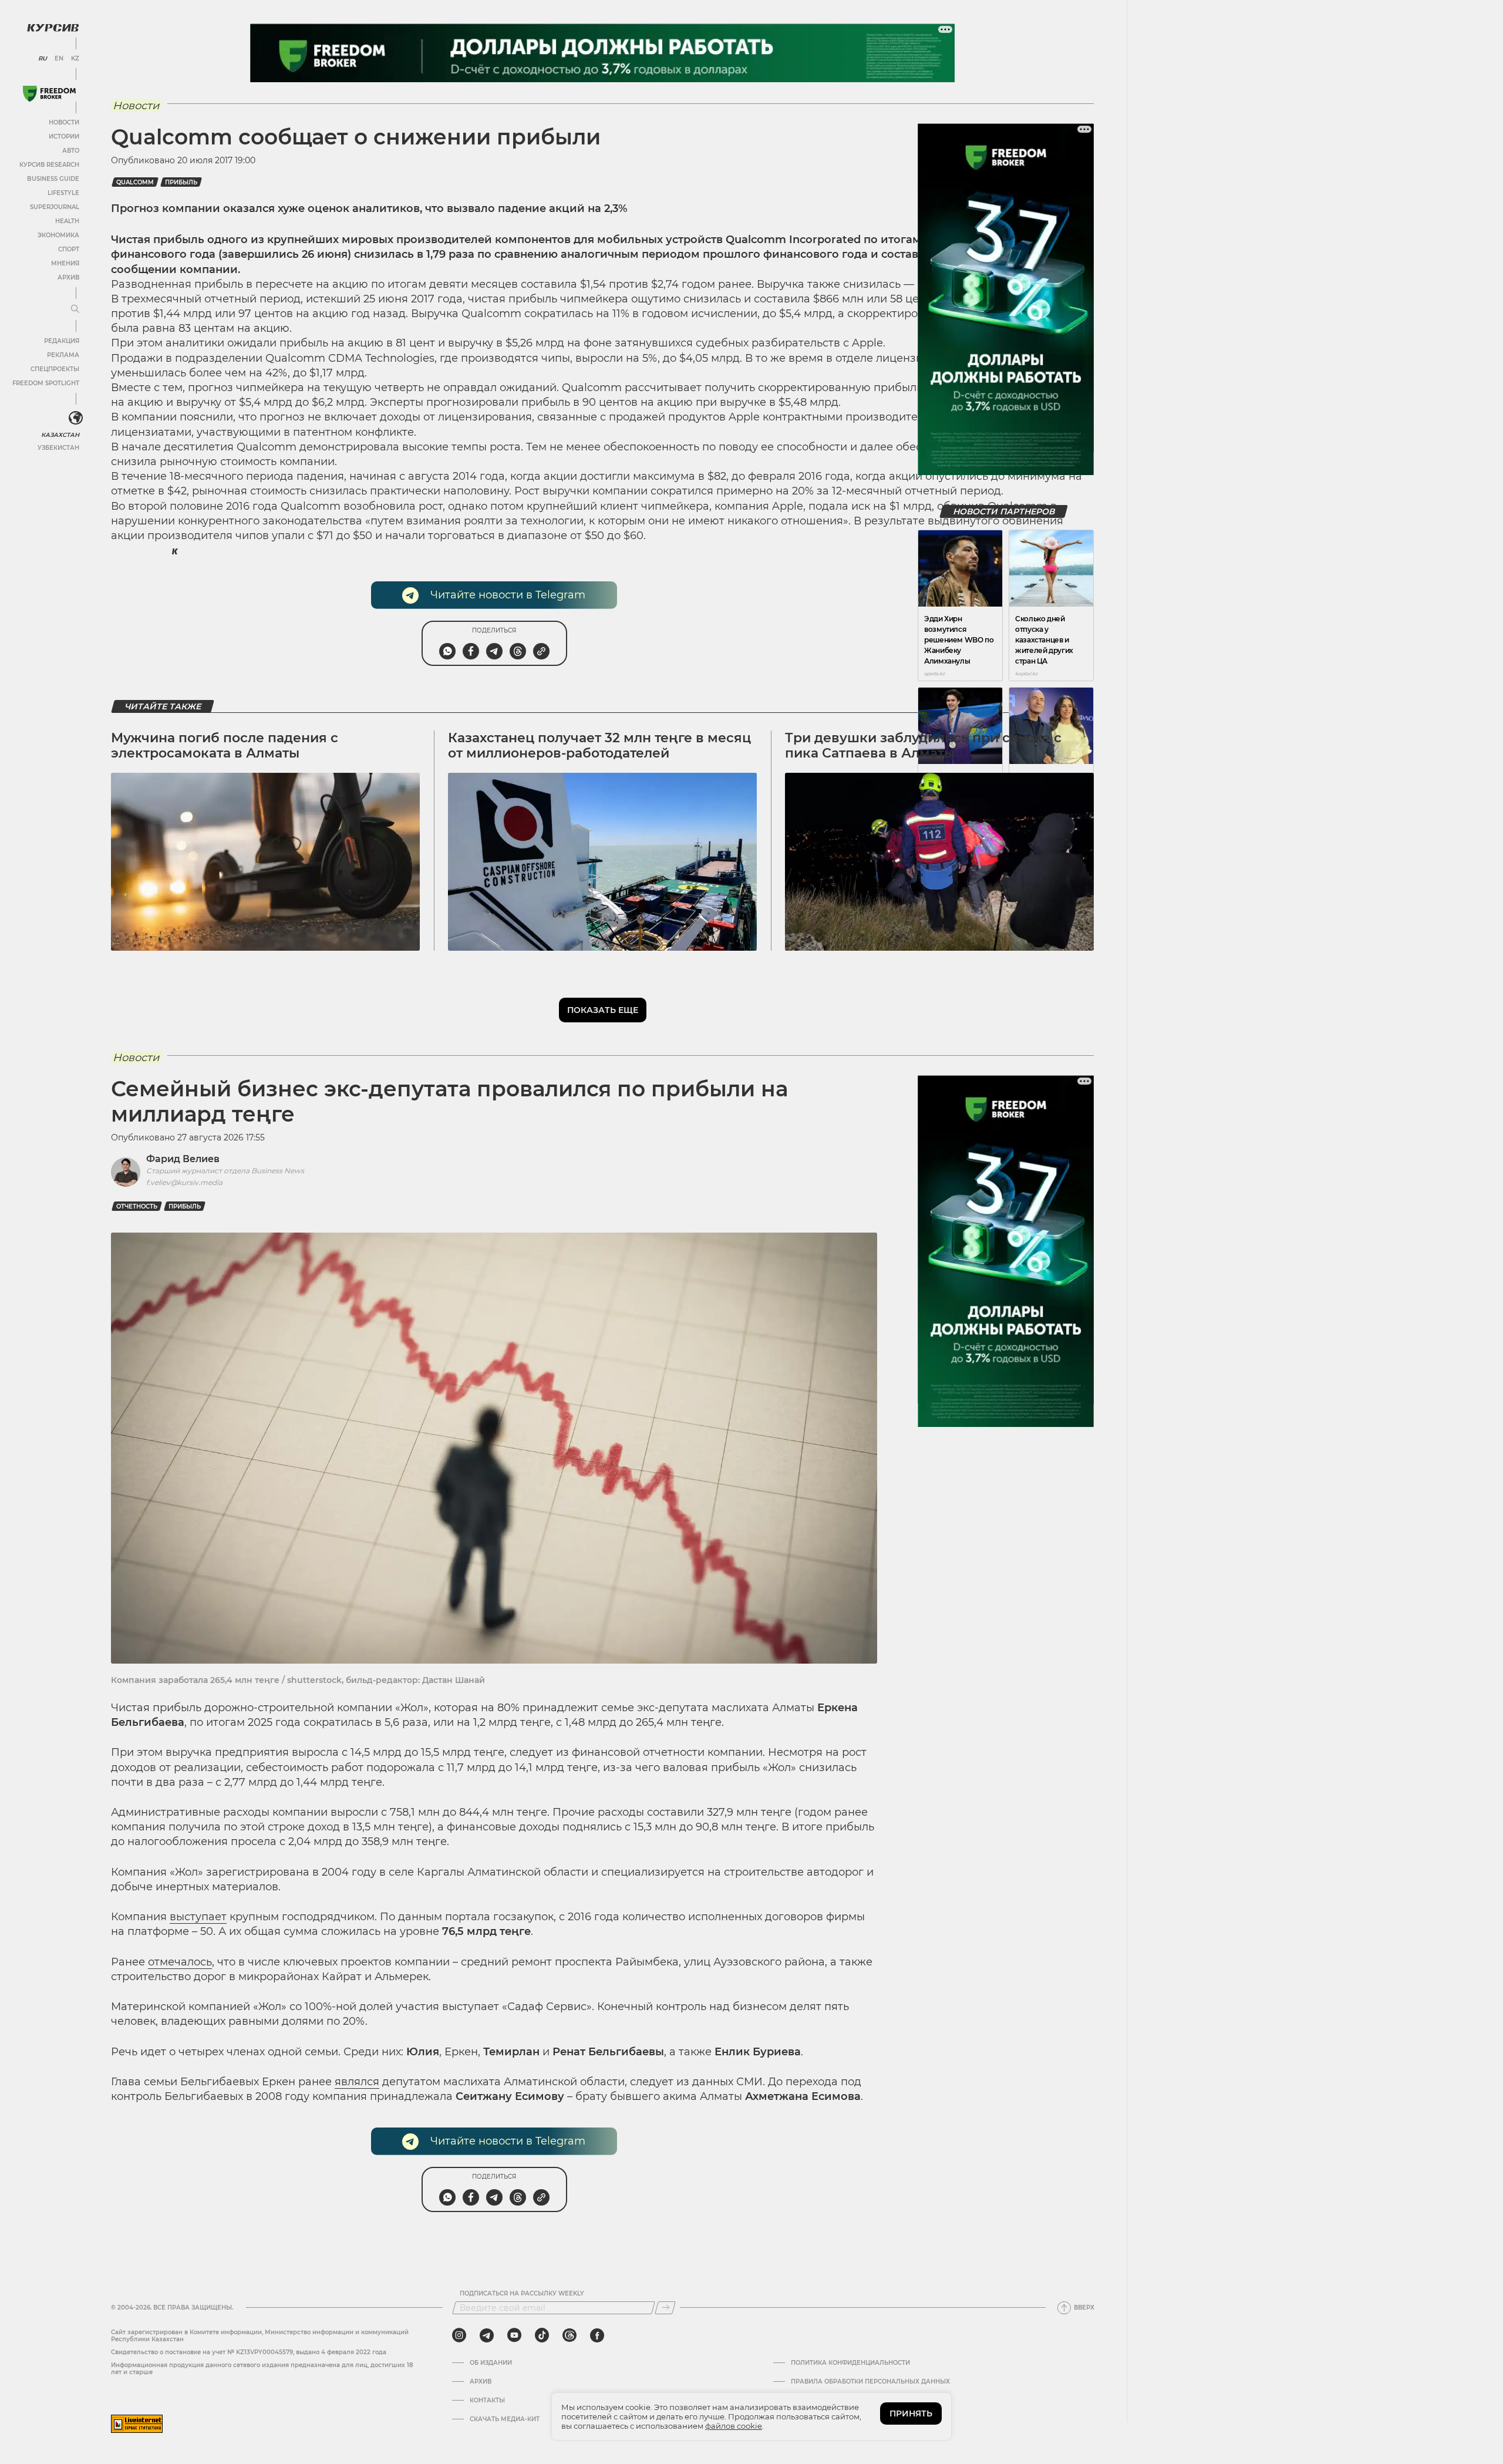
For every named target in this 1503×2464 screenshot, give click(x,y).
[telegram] (487, 2335)
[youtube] (514, 2335)
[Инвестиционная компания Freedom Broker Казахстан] (49, 94)
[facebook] (597, 2335)
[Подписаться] (665, 2308)
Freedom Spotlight (46, 383)
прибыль (181, 182)
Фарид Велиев (183, 1159)
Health (67, 221)
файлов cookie (734, 2426)
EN (59, 59)
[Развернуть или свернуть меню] (75, 309)
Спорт (69, 249)
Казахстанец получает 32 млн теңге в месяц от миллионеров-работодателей (599, 745)
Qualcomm (135, 182)
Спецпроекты (55, 369)
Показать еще (603, 1010)
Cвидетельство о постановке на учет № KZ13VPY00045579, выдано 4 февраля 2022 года (249, 2352)
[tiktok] (542, 2335)
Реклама (63, 355)
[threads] (569, 2335)
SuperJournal (55, 207)
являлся (357, 2082)
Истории (64, 137)
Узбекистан (58, 448)
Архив (68, 277)
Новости (64, 122)
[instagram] (459, 2335)
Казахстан (60, 435)
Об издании (491, 2363)
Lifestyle (63, 193)
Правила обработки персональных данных (870, 2382)
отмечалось (180, 1962)
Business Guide (53, 179)
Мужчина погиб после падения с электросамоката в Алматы (225, 745)
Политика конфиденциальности (850, 2363)
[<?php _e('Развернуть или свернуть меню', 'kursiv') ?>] (76, 418)
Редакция (62, 341)
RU (43, 59)
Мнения (65, 263)
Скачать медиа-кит (505, 2419)
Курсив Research (49, 165)
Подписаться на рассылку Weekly (522, 2294)
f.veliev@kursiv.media (184, 1182)
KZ (75, 59)
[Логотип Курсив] (53, 28)
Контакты (487, 2401)
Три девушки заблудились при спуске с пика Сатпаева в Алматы (923, 745)
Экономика (58, 235)
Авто (71, 151)
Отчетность (137, 1206)
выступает (198, 1917)
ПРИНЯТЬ (911, 2413)
